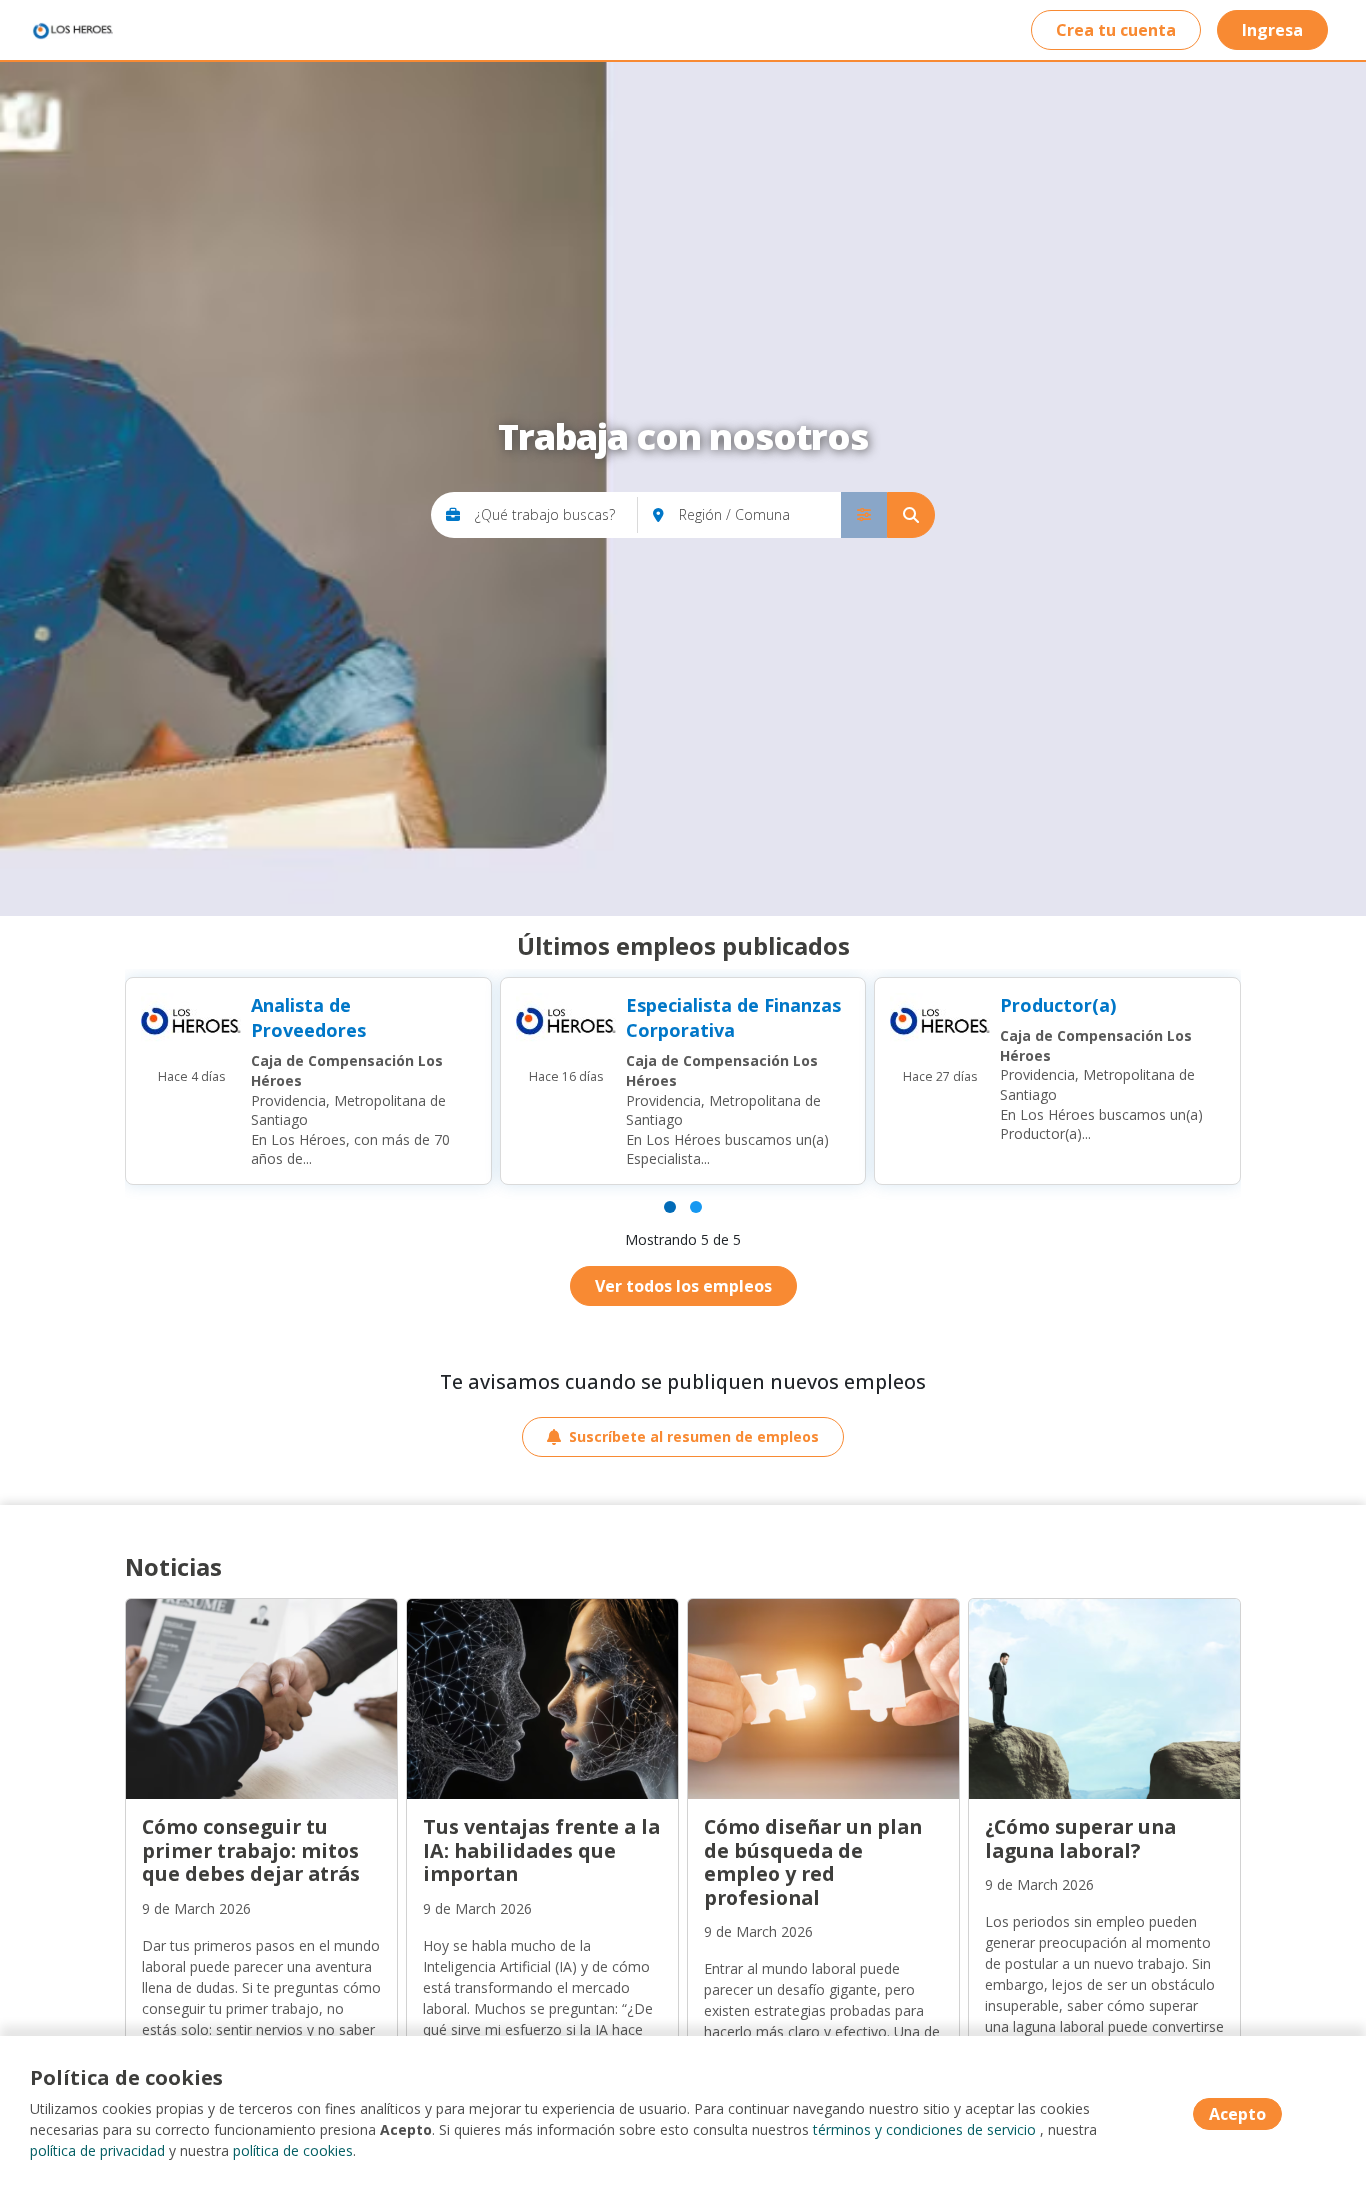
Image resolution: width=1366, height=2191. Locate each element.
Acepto (1237, 2114)
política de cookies (293, 2150)
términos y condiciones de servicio (924, 2129)
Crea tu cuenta (1116, 30)
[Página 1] (670, 1207)
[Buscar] (911, 515)
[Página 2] (696, 1207)
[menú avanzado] (864, 515)
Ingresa (1272, 30)
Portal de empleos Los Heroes (71, 30)
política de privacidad (97, 2150)
